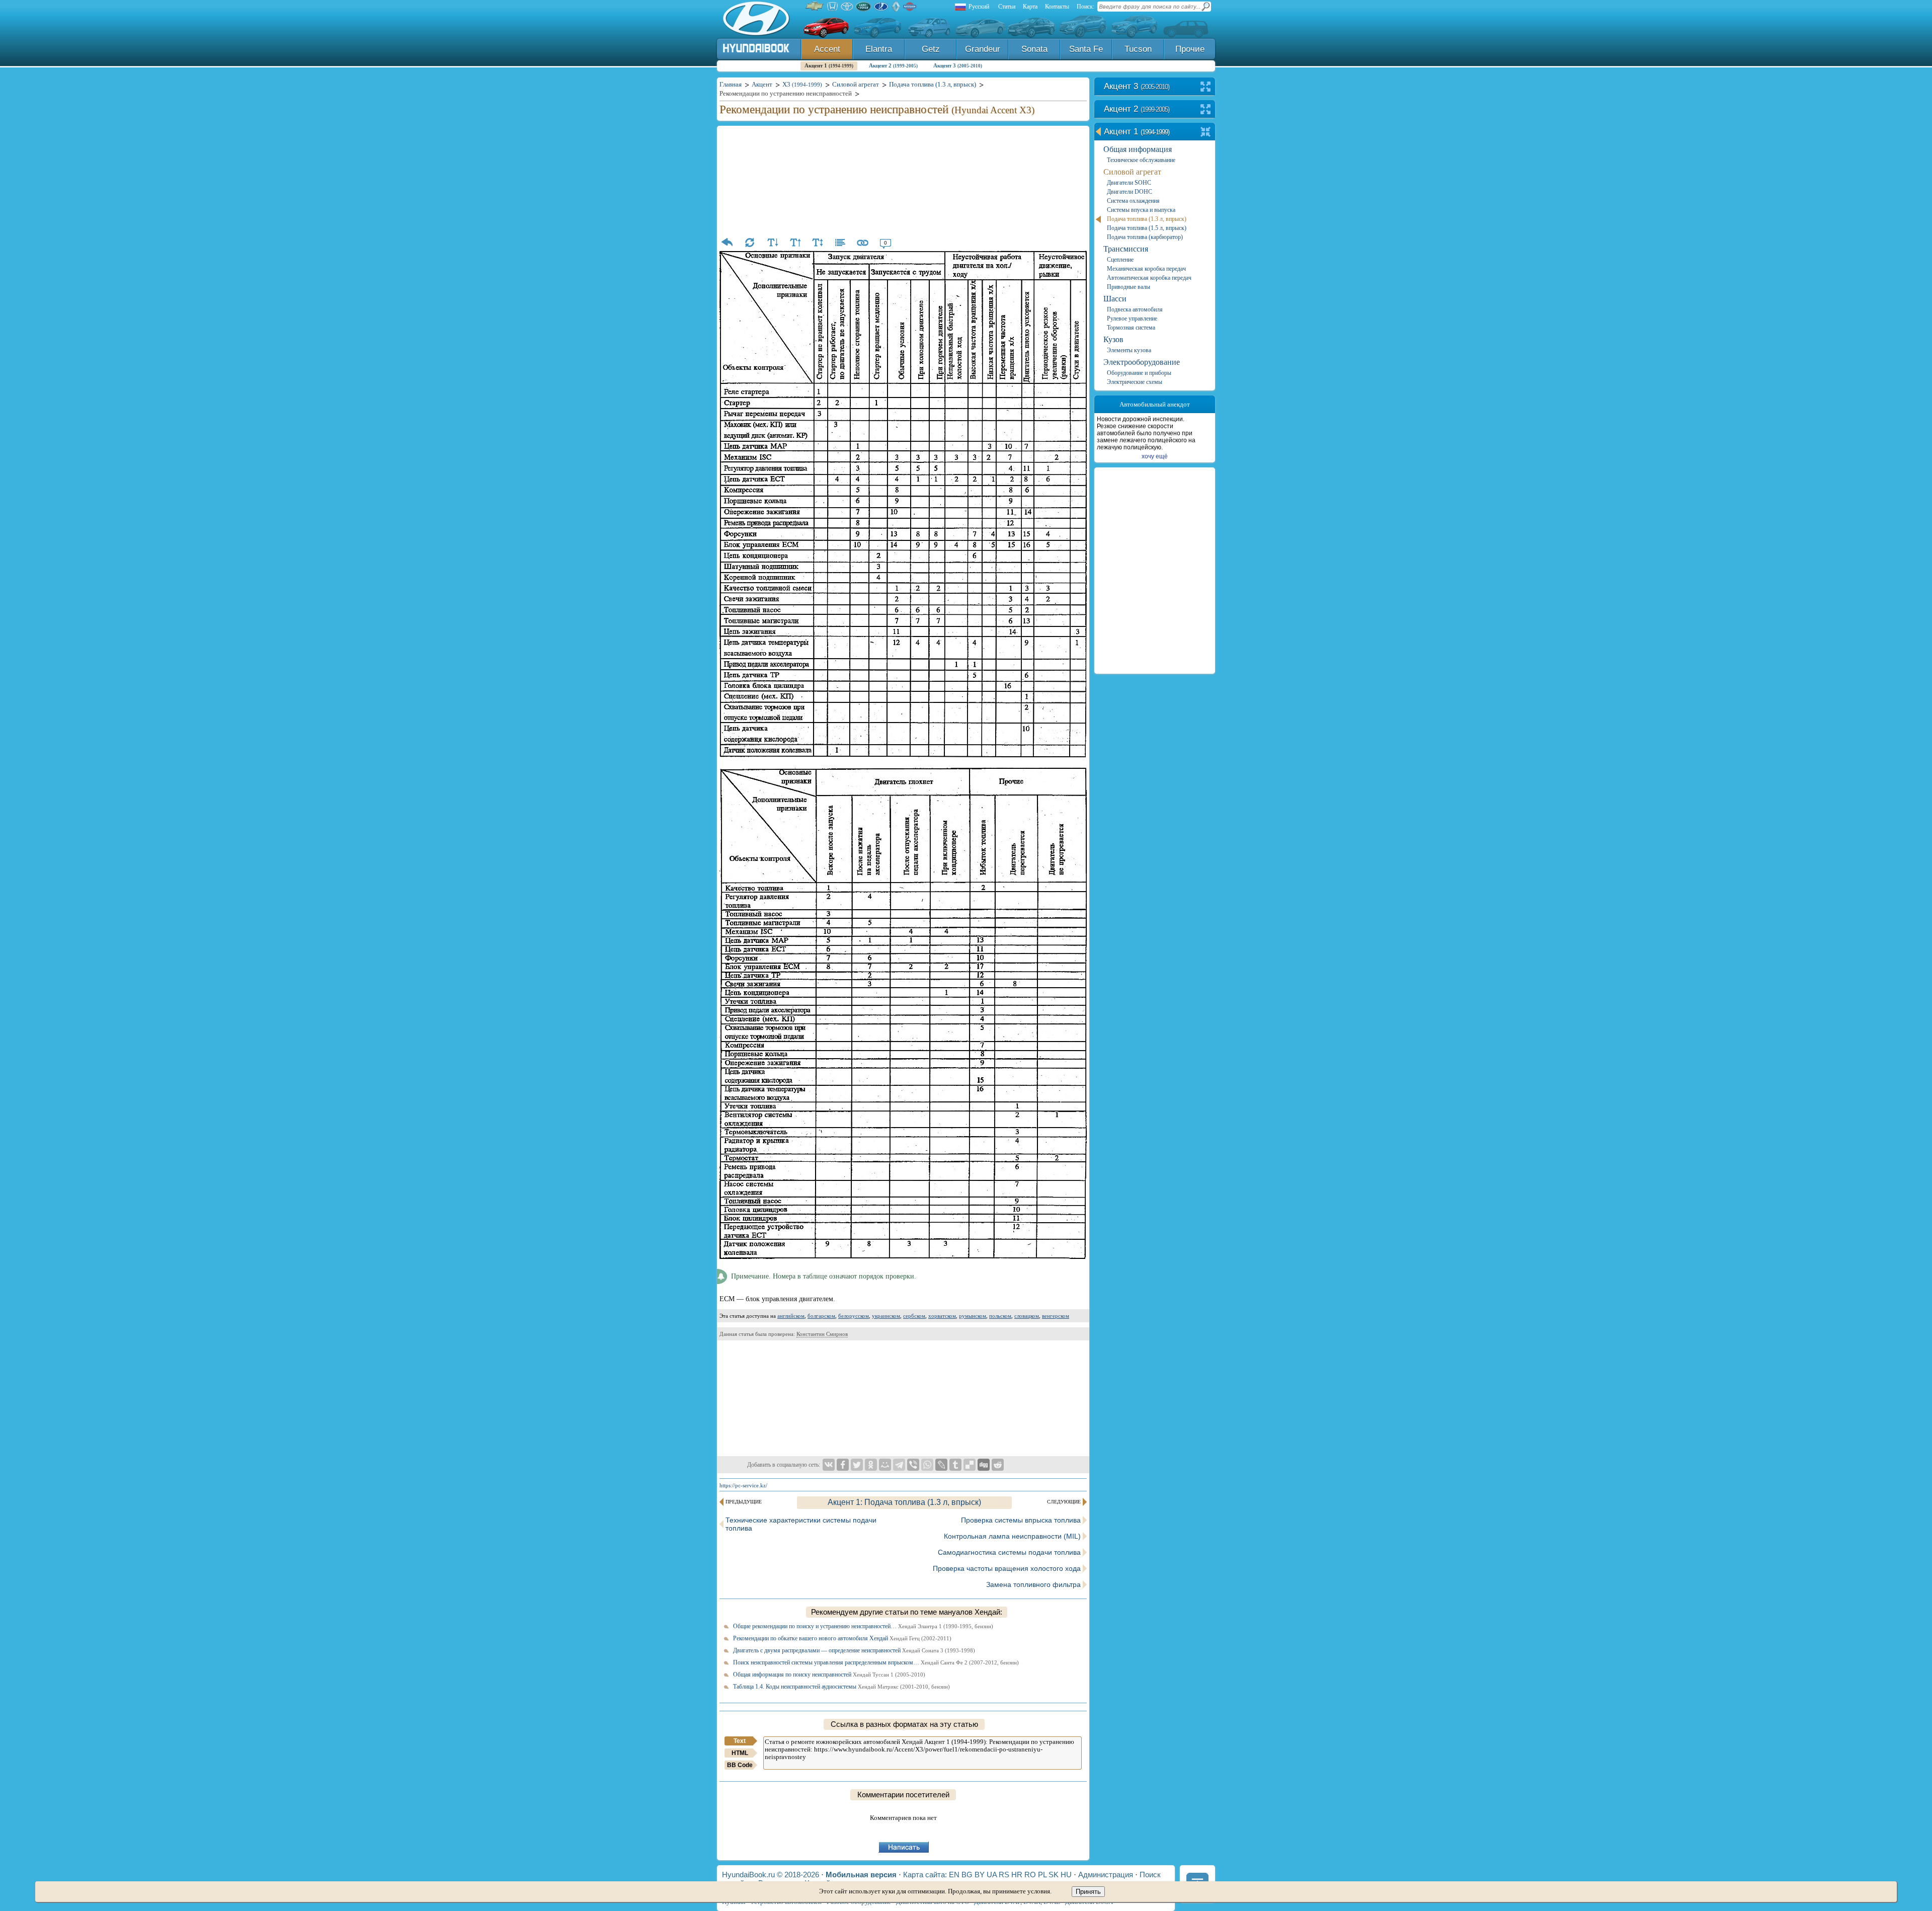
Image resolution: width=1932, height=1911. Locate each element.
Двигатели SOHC (1129, 183)
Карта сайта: (925, 1875)
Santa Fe (1086, 49)
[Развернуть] (1206, 87)
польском (1000, 1316)
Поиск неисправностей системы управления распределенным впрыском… (876, 1662)
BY (980, 1875)
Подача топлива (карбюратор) (1145, 237)
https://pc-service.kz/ (743, 1485)
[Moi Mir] (885, 1465)
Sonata (1034, 49)
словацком (1027, 1316)
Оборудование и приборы (1139, 373)
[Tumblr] (955, 1465)
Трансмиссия (1126, 249)
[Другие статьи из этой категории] (840, 243)
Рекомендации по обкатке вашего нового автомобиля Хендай (842, 1638)
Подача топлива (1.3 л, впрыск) (1147, 219)
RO (1030, 1875)
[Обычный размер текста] (818, 243)
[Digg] (984, 1465)
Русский (979, 7)
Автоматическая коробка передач (1149, 278)
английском (791, 1316)
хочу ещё (1155, 456)
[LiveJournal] (941, 1465)
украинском (886, 1316)
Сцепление (1120, 260)
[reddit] (998, 1465)
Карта (1030, 7)
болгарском (821, 1316)
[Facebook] (843, 1465)
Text (740, 1741)
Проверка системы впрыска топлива (1021, 1520)
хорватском (942, 1316)
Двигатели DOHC (1130, 192)
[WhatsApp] (927, 1465)
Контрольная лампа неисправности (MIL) (1012, 1536)
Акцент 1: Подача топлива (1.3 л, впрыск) (904, 1502)
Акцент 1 (829, 65)
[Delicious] (970, 1465)
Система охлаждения (1133, 201)
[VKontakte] (829, 1465)
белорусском (854, 1316)
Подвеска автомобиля (1135, 309)
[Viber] (913, 1465)
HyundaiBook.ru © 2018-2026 (771, 1875)
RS (1004, 1875)
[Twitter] (857, 1465)
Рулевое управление (1132, 318)
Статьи (1007, 7)
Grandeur (983, 49)
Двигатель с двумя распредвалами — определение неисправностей (854, 1650)
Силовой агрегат (1132, 172)
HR (1017, 1875)
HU (1066, 1875)
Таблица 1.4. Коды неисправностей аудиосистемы (841, 1687)
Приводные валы (1129, 287)
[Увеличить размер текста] (795, 243)
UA (992, 1875)
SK (1054, 1875)
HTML (740, 1753)
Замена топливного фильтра (1033, 1584)
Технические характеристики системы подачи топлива (801, 1524)
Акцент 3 (958, 65)
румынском (973, 1316)
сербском (914, 1316)
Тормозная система (1131, 328)
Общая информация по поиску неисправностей (829, 1675)
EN (954, 1875)
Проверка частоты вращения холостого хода (1007, 1568)
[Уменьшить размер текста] (772, 243)
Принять (1088, 1892)
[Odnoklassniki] (871, 1465)
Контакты (1057, 7)
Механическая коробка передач (1146, 269)
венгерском (1056, 1316)
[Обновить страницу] (750, 243)
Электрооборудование (1142, 362)
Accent (827, 49)
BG (967, 1875)
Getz (931, 49)
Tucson (1138, 49)
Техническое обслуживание (1141, 160)
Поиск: (1085, 7)
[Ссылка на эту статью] (863, 243)
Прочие (1190, 49)
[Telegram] (899, 1465)
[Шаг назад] (727, 243)
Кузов (1113, 339)
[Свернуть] (1206, 133)
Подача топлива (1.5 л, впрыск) (1147, 228)
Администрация (1106, 1875)
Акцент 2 (893, 65)
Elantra (879, 49)
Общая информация (1138, 149)
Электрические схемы (1135, 382)
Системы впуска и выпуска (1141, 210)
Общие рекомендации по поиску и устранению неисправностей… (863, 1626)
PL (1042, 1875)
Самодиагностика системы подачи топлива (1009, 1552)
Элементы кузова (1129, 350)
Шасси (1115, 299)
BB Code (740, 1765)
